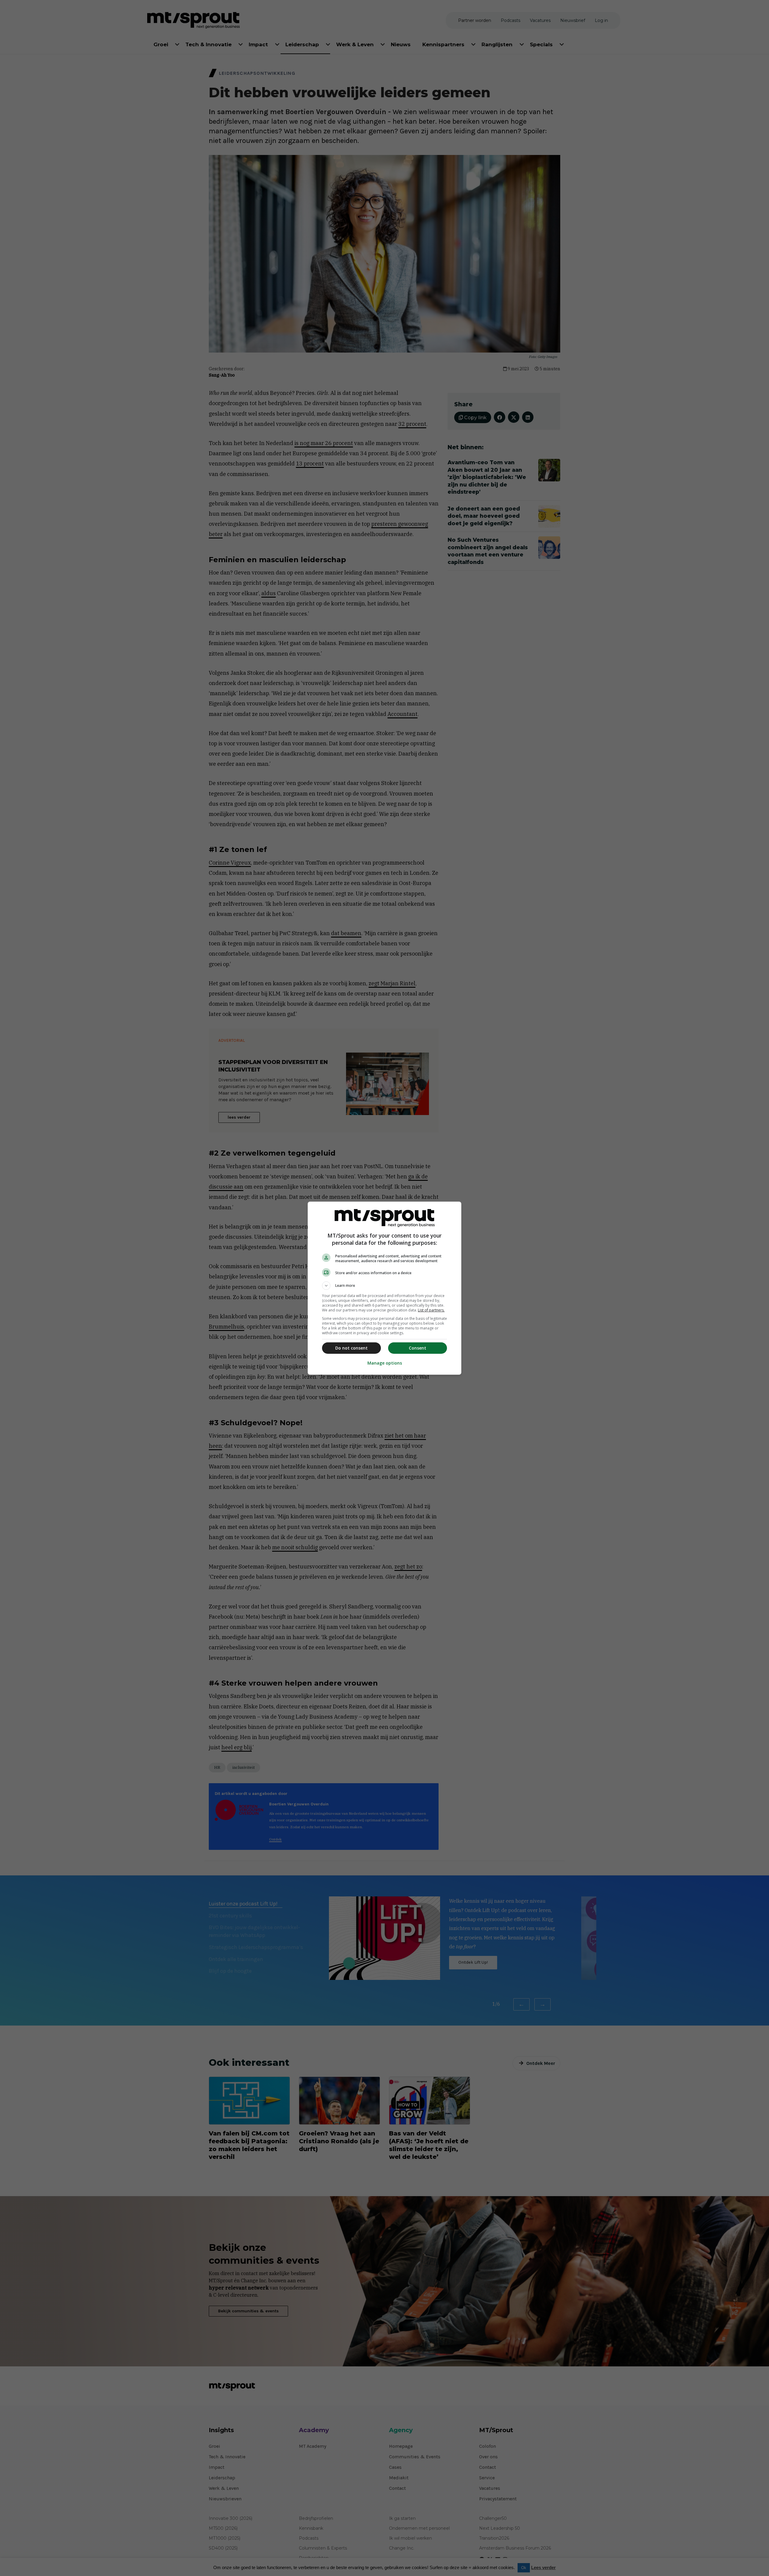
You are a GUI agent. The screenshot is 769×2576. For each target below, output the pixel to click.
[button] (384, 1286)
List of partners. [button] (431, 1310)
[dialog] (384, 1288)
